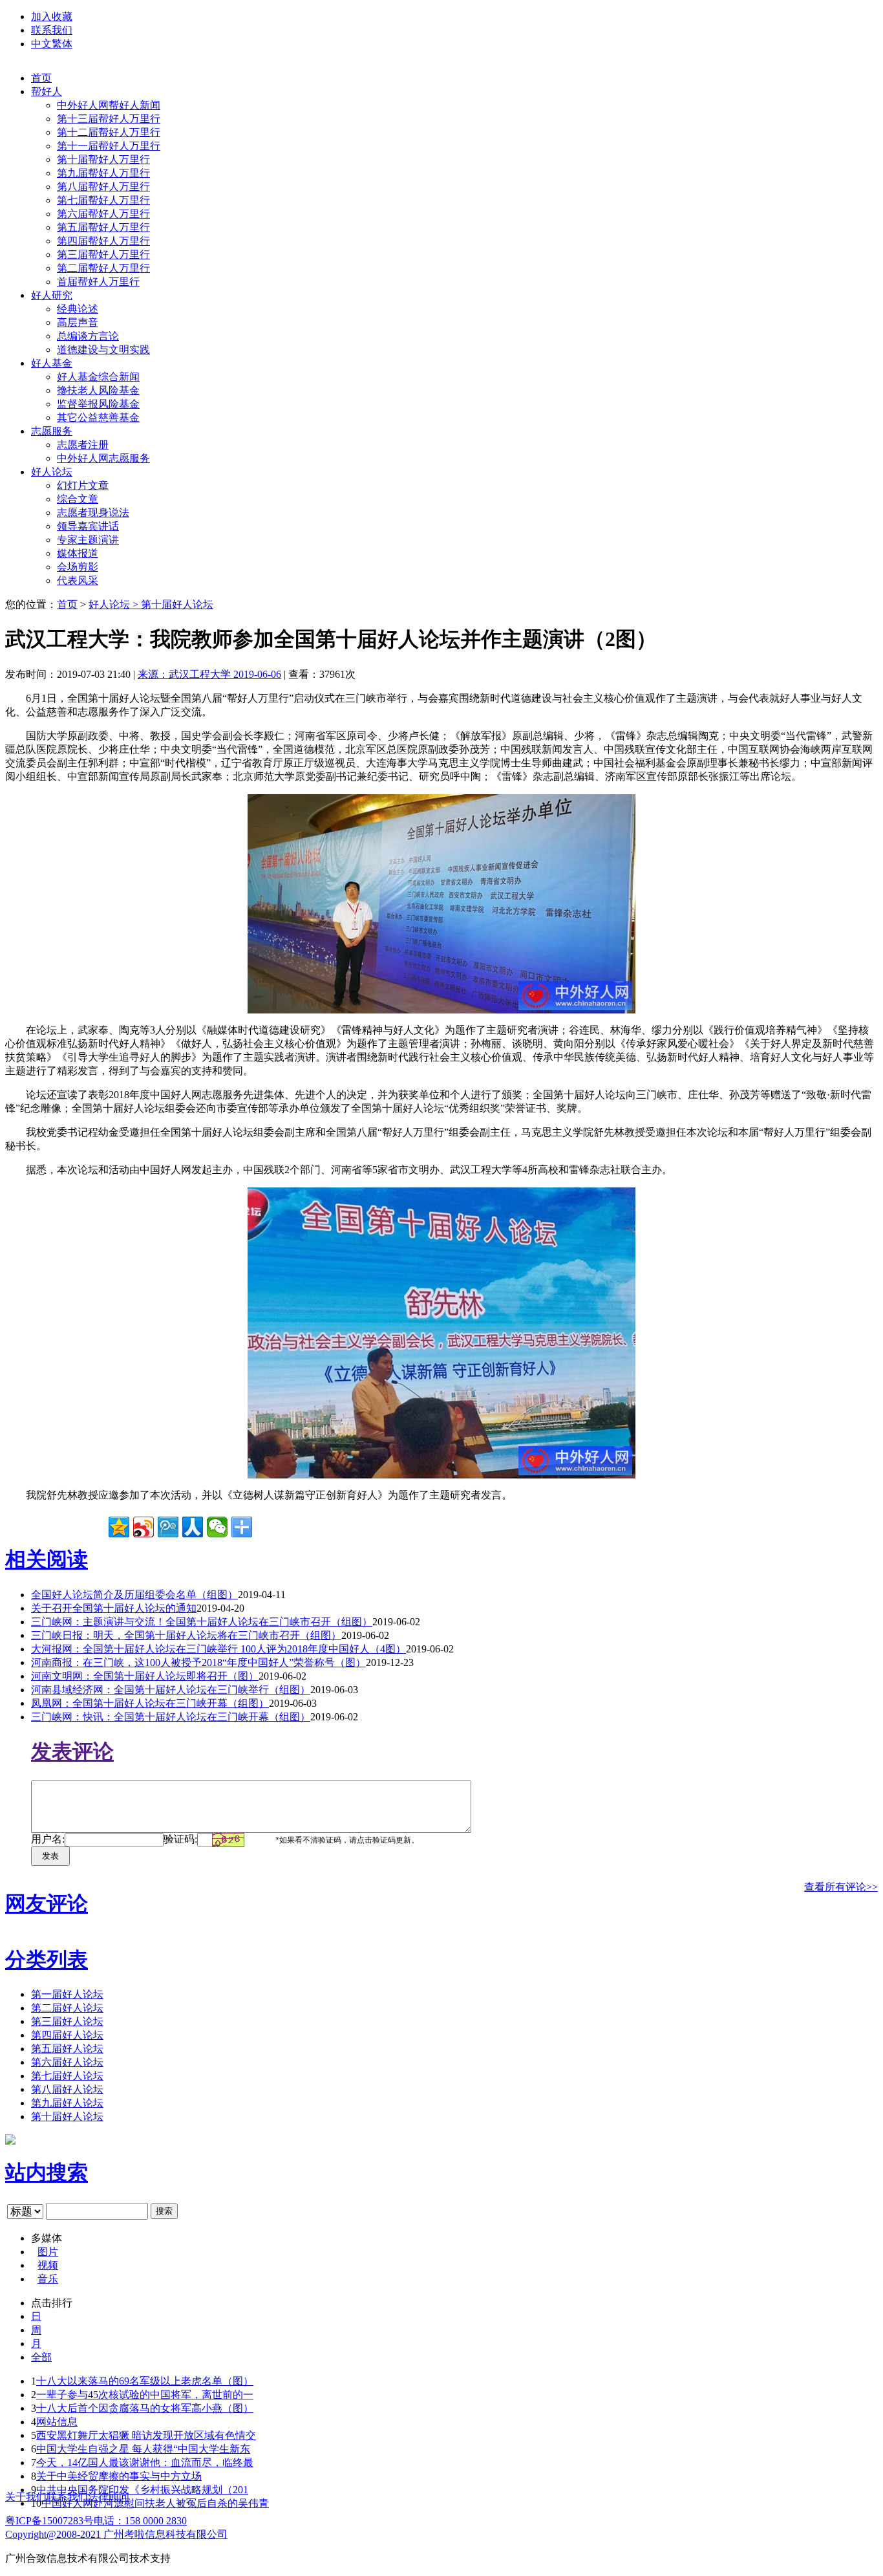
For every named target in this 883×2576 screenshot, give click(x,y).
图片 (48, 2252)
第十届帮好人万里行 (103, 159)
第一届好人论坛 (67, 1994)
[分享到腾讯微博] (168, 1527)
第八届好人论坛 (67, 2089)
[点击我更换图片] (228, 1840)
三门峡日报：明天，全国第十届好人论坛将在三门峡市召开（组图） (186, 1635)
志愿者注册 (83, 445)
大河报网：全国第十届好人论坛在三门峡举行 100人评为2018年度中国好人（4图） (218, 1649)
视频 (48, 2265)
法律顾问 (109, 2497)
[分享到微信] (217, 1527)
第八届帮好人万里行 (103, 187)
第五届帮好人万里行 (103, 227)
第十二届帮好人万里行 (109, 132)
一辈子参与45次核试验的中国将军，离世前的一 (145, 2395)
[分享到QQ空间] (119, 1527)
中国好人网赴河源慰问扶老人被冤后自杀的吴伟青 (155, 2503)
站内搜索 (47, 2172)
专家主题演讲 (88, 540)
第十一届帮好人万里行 (109, 146)
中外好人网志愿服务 (103, 458)
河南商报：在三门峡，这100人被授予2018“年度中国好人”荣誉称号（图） (198, 1662)
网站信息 (57, 2422)
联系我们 (52, 30)
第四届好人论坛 (67, 2035)
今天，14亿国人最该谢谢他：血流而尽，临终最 (145, 2462)
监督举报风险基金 (98, 404)
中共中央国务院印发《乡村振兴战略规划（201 (142, 2490)
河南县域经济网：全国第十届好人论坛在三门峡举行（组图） (171, 1690)
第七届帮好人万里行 (103, 200)
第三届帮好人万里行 (103, 254)
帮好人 (47, 92)
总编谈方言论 (88, 336)
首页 (41, 78)
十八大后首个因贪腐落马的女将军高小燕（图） (145, 2408)
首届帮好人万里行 (98, 282)
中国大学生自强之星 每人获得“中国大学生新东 (143, 2449)
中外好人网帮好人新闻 (109, 105)
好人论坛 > (115, 604)
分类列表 (47, 1960)
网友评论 (47, 1903)
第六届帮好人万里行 (103, 214)
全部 (41, 2357)
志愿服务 (52, 431)
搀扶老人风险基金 (98, 390)
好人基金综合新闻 (98, 377)
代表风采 (78, 580)
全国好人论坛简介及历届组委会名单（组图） (134, 1595)
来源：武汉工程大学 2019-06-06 (209, 674)
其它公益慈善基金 (98, 417)
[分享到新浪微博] (144, 1527)
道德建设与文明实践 (103, 350)
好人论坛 (52, 472)
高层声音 (78, 322)
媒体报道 (78, 553)
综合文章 (78, 499)
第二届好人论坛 (67, 2008)
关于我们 (26, 2497)
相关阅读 (47, 1559)
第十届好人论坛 (177, 604)
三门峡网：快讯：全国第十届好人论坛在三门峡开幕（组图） (171, 1717)
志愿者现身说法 (93, 513)
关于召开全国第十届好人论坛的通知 (114, 1608)
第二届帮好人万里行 (103, 268)
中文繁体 (52, 44)
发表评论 (72, 1751)
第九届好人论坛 (67, 2103)
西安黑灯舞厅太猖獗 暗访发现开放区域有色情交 (146, 2435)
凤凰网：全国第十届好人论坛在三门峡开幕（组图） (150, 1703)
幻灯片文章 (83, 485)
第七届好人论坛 (67, 2076)
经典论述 (78, 309)
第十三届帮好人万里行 (109, 119)
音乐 (48, 2279)
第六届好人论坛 (67, 2062)
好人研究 (52, 295)
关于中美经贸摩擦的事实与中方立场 (119, 2476)
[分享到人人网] (193, 1527)
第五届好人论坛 (67, 2049)
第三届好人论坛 (67, 2021)
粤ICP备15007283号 (49, 2521)
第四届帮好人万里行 (103, 241)
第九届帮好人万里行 (103, 173)
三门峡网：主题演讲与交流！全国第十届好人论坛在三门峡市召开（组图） (202, 1622)
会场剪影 (78, 567)
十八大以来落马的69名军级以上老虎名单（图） (145, 2381)
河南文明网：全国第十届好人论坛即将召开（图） (145, 1676)
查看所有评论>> (841, 1887)
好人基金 (52, 363)
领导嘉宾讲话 (88, 526)
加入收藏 (52, 16)
